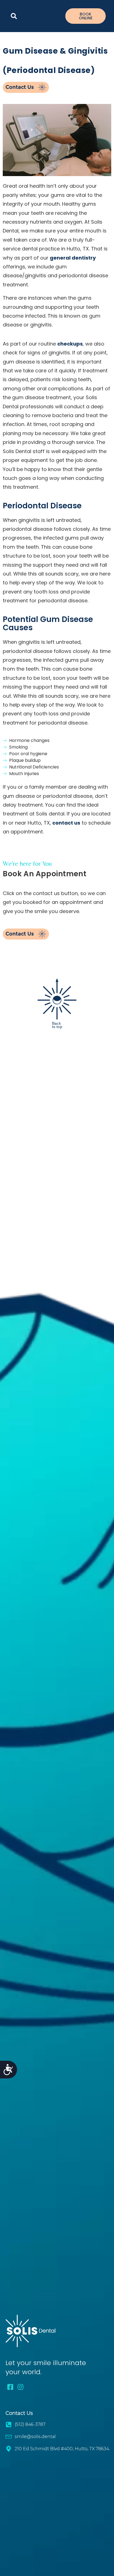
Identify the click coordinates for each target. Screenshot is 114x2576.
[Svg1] (10, 2387)
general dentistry (73, 258)
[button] (14, 16)
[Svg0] (21, 2387)
